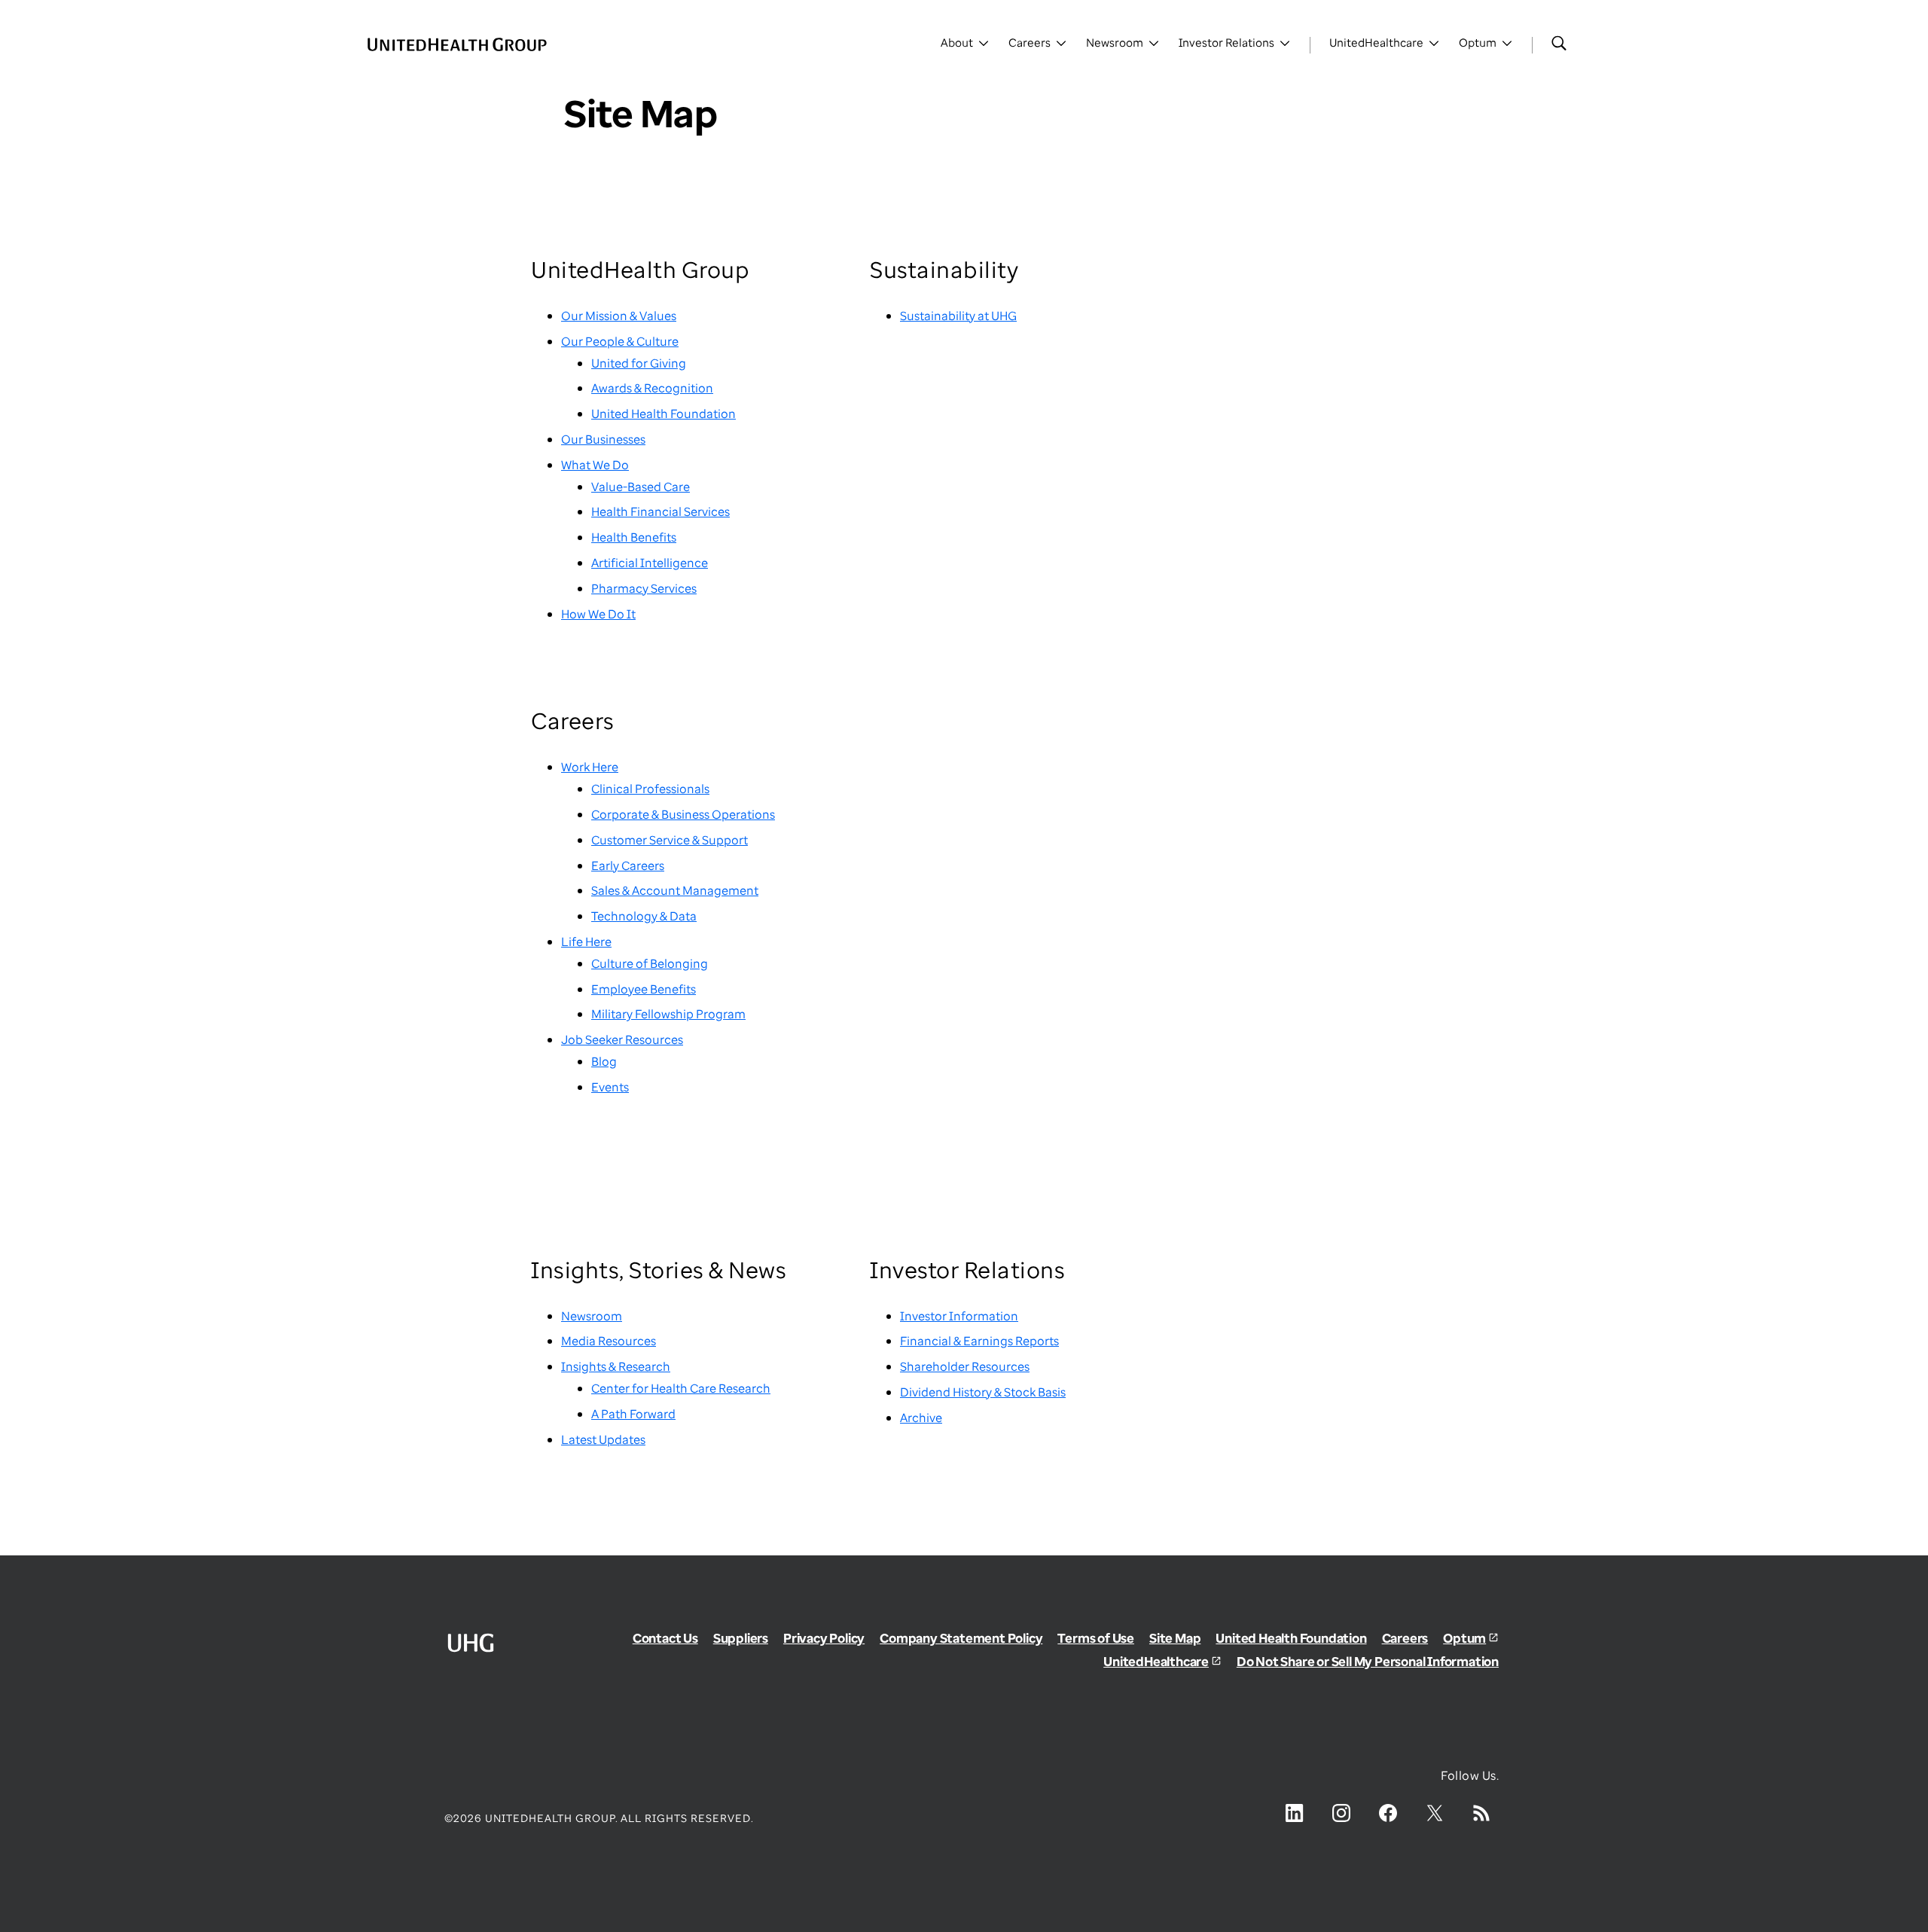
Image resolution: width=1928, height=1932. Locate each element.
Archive (921, 1418)
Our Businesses (603, 439)
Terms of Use (1096, 1638)
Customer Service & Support (670, 840)
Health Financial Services (660, 511)
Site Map (1175, 1638)
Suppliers (741, 1638)
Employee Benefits (644, 989)
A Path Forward (633, 1414)
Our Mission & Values (619, 316)
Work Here (590, 767)
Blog (604, 1061)
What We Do (595, 465)
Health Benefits (634, 537)
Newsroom (592, 1316)
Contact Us (665, 1638)
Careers (1405, 1638)
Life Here (586, 942)
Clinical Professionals (650, 789)
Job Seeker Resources (622, 1039)
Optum (1464, 1638)
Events (610, 1087)
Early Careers (628, 865)
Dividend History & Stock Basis (983, 1392)
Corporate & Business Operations (683, 814)
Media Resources (609, 1341)
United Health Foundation (664, 414)
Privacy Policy (824, 1638)
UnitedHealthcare (1156, 1661)
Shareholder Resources (965, 1366)
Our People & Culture (620, 341)
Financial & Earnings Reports (979, 1341)
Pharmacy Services (644, 588)
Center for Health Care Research (681, 1388)
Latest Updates (603, 1439)
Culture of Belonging (650, 963)
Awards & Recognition (652, 388)
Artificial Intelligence (650, 563)
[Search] (1559, 43)
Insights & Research (616, 1366)
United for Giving (639, 363)
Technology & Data (644, 916)
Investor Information (959, 1316)
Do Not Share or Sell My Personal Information (1368, 1661)
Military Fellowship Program (668, 1014)
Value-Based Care (641, 487)
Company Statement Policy (961, 1638)
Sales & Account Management (675, 890)
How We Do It (598, 614)
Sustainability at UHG (958, 316)
